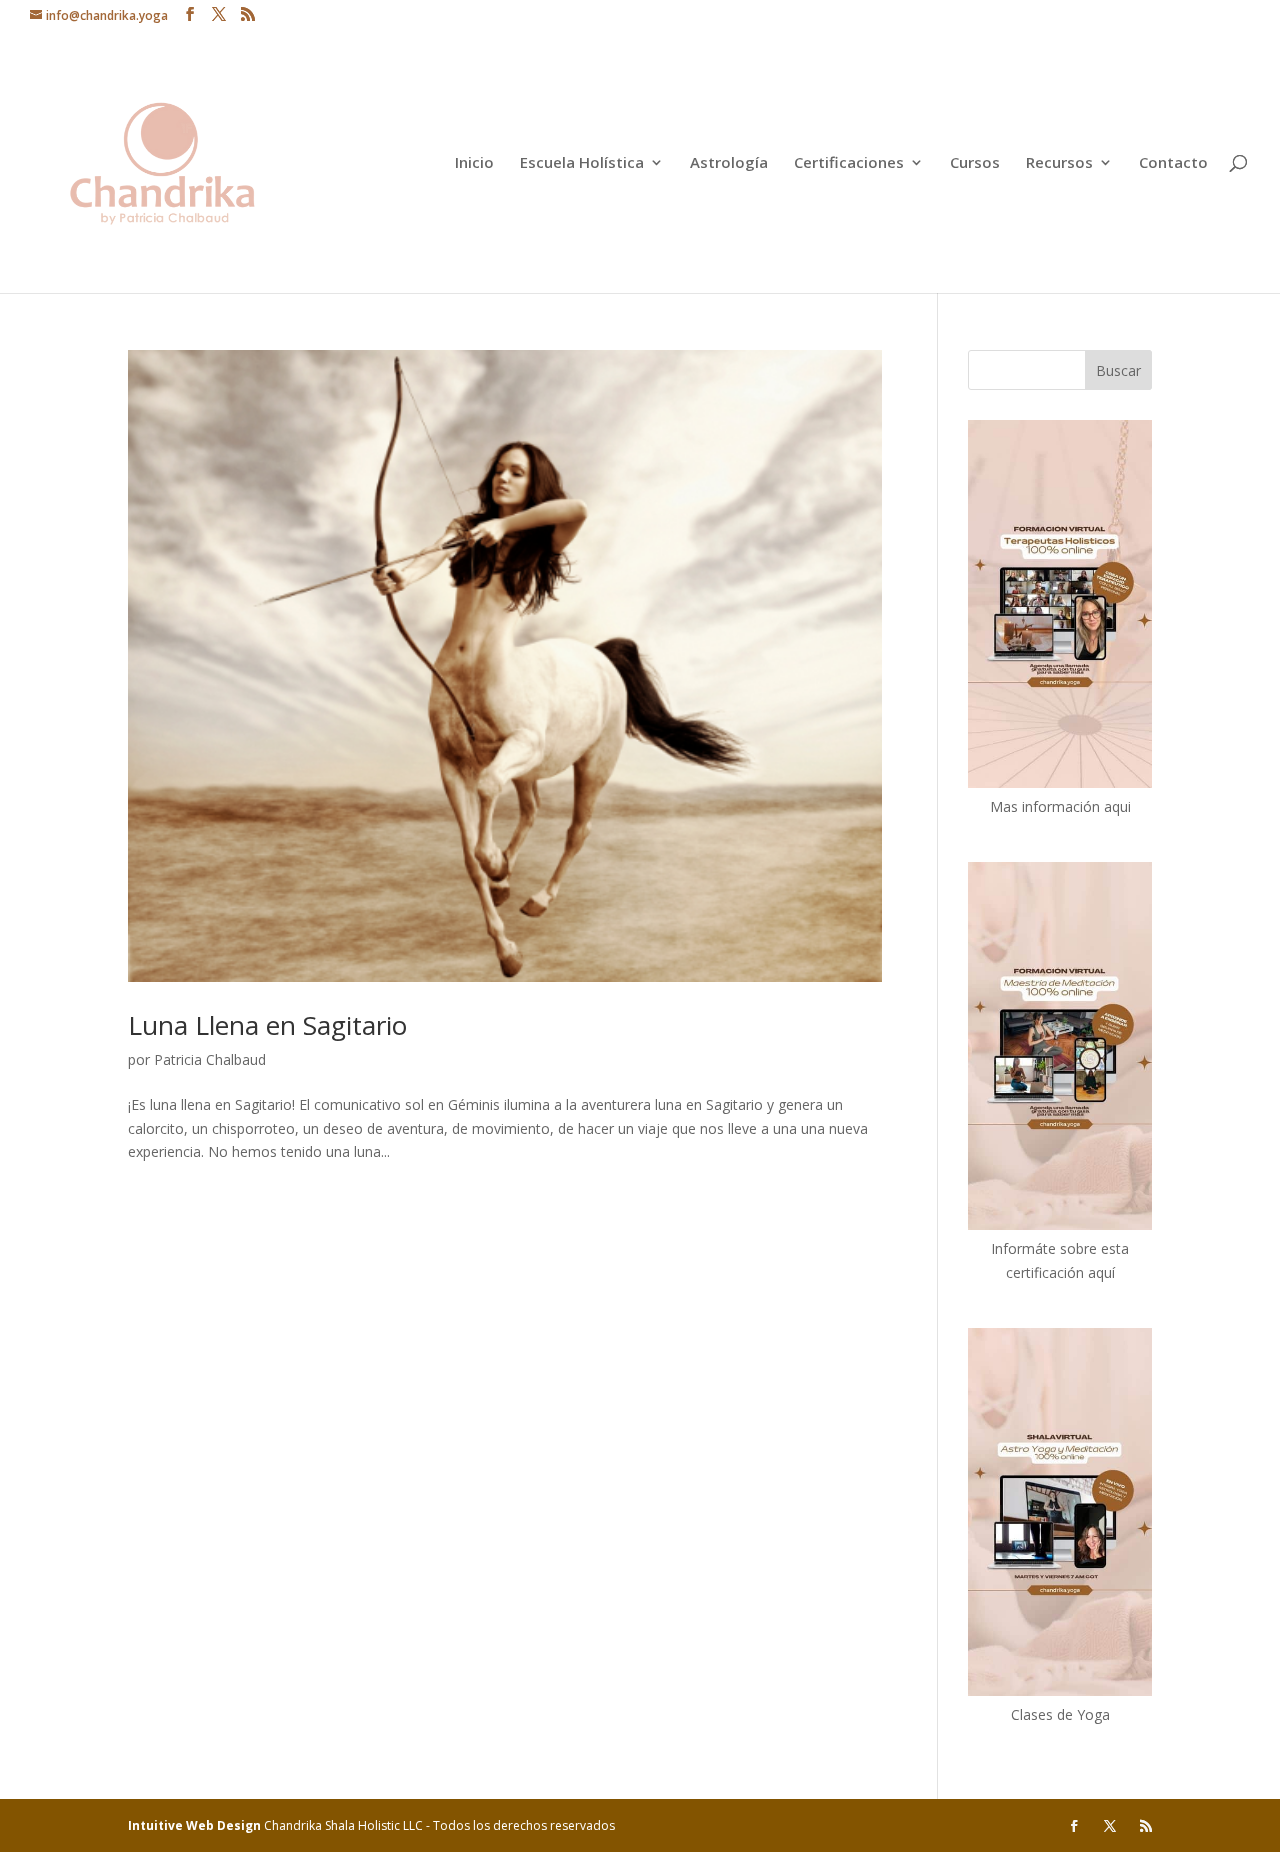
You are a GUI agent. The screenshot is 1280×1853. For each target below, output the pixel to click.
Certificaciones (849, 163)
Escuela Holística (582, 163)
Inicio (474, 163)
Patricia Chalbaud (210, 1059)
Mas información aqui (1060, 806)
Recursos (1059, 163)
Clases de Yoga (1060, 1714)
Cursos (975, 163)
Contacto (1173, 163)
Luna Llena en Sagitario (267, 1025)
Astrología (729, 163)
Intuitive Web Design (196, 1825)
